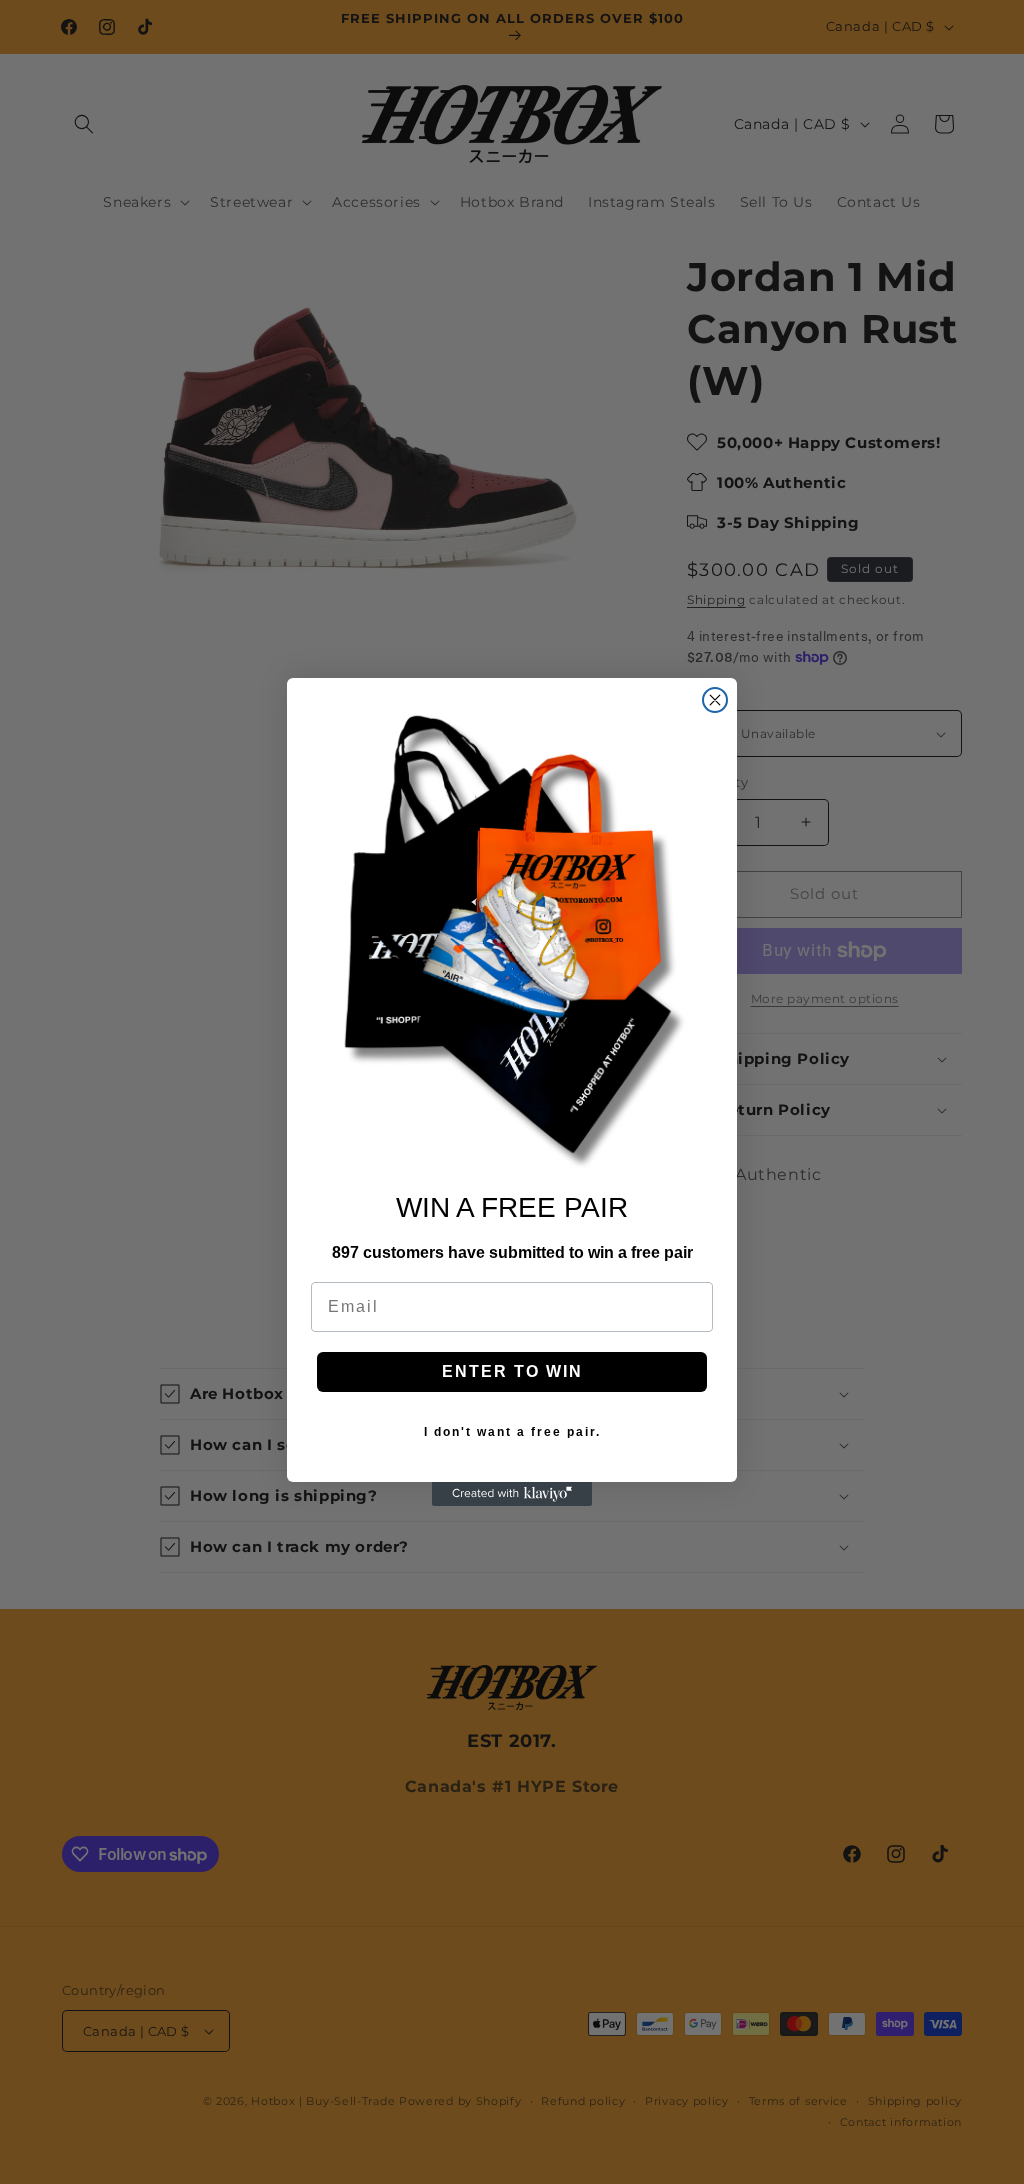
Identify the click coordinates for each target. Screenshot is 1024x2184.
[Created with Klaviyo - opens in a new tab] (512, 1494)
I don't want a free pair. (512, 1432)
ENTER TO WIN (512, 1371)
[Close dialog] (715, 700)
